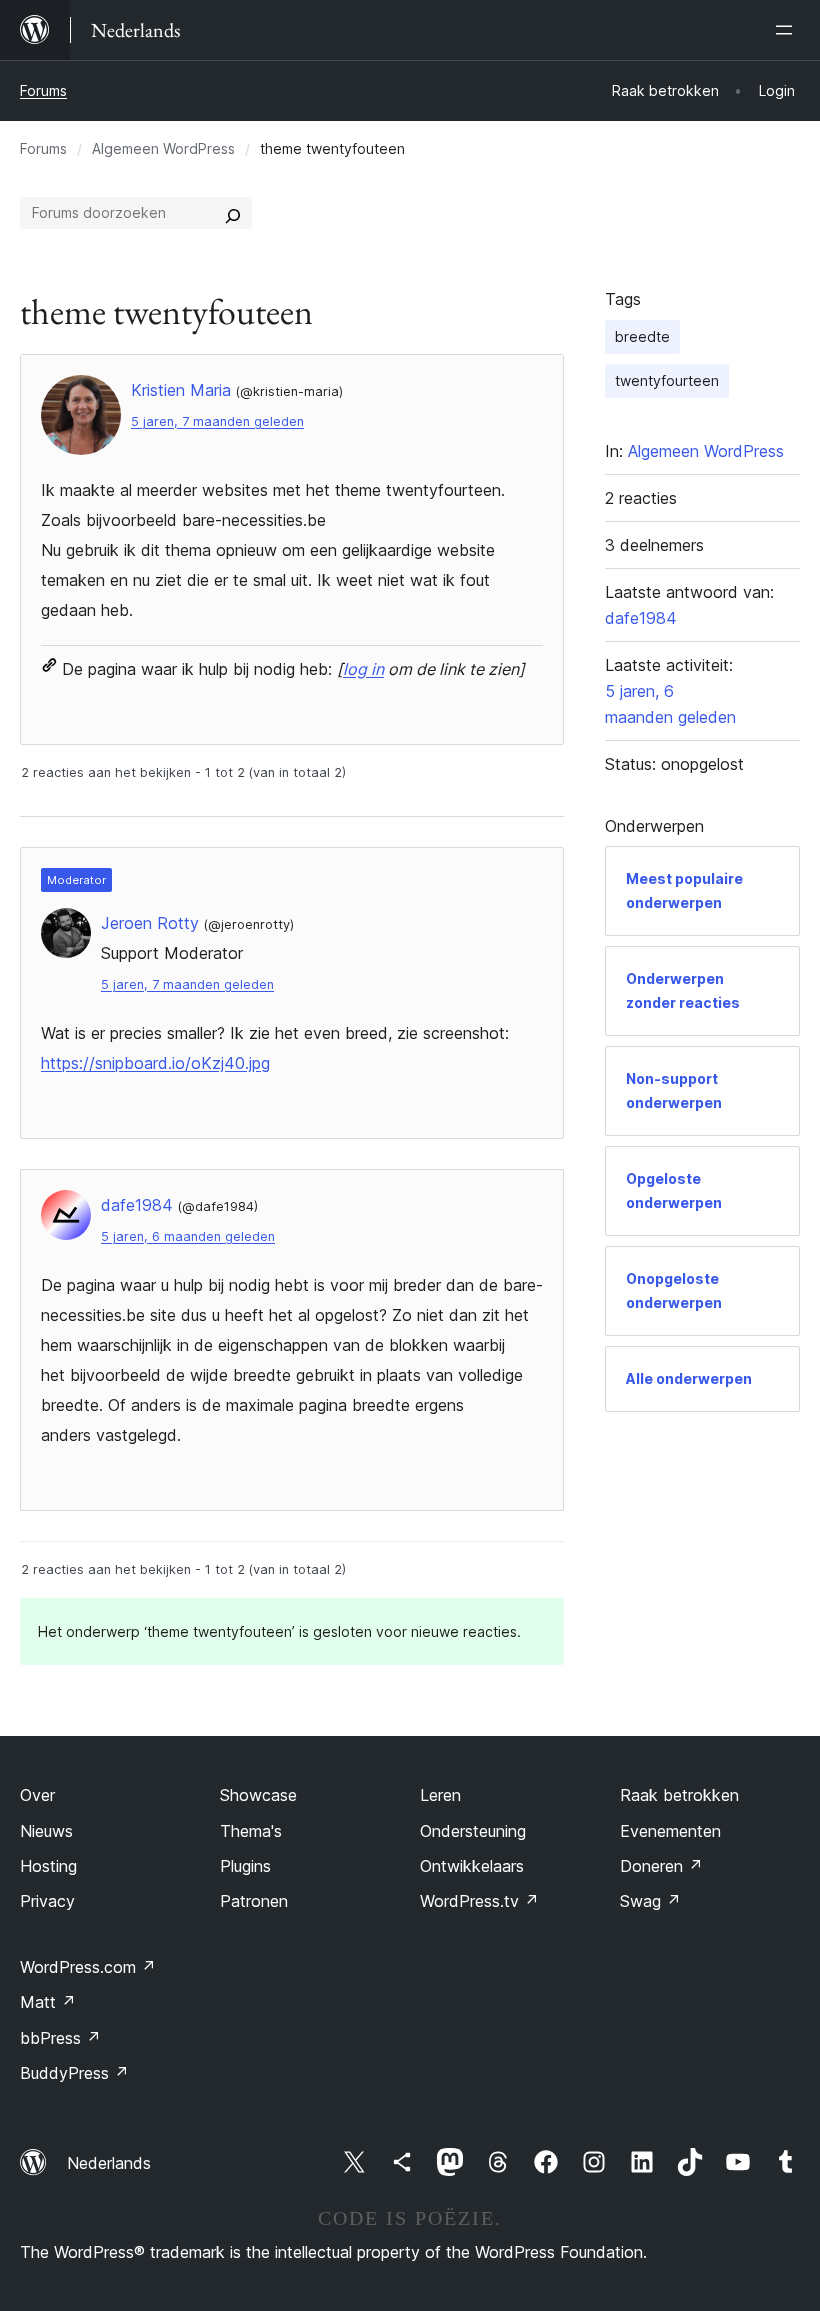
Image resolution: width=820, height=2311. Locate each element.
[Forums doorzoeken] (233, 213)
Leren (440, 1795)
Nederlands (109, 2163)
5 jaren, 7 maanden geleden (217, 421)
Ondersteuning (473, 1831)
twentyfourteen (667, 380)
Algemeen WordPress (163, 148)
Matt (48, 2002)
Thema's (251, 1831)
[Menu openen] (788, 30)
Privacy (47, 1901)
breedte (642, 336)
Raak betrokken (679, 1795)
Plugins (245, 1866)
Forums (43, 90)
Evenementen (670, 1831)
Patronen (254, 1901)
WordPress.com (88, 1967)
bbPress (60, 2038)
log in (363, 669)
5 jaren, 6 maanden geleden (188, 1236)
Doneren (661, 1866)
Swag (650, 1901)
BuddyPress (74, 2073)
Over (37, 1795)
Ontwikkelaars (472, 1866)
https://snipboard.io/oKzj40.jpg (155, 1063)
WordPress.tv (479, 1901)
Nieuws (46, 1831)
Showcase (258, 1795)
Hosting (48, 1866)
